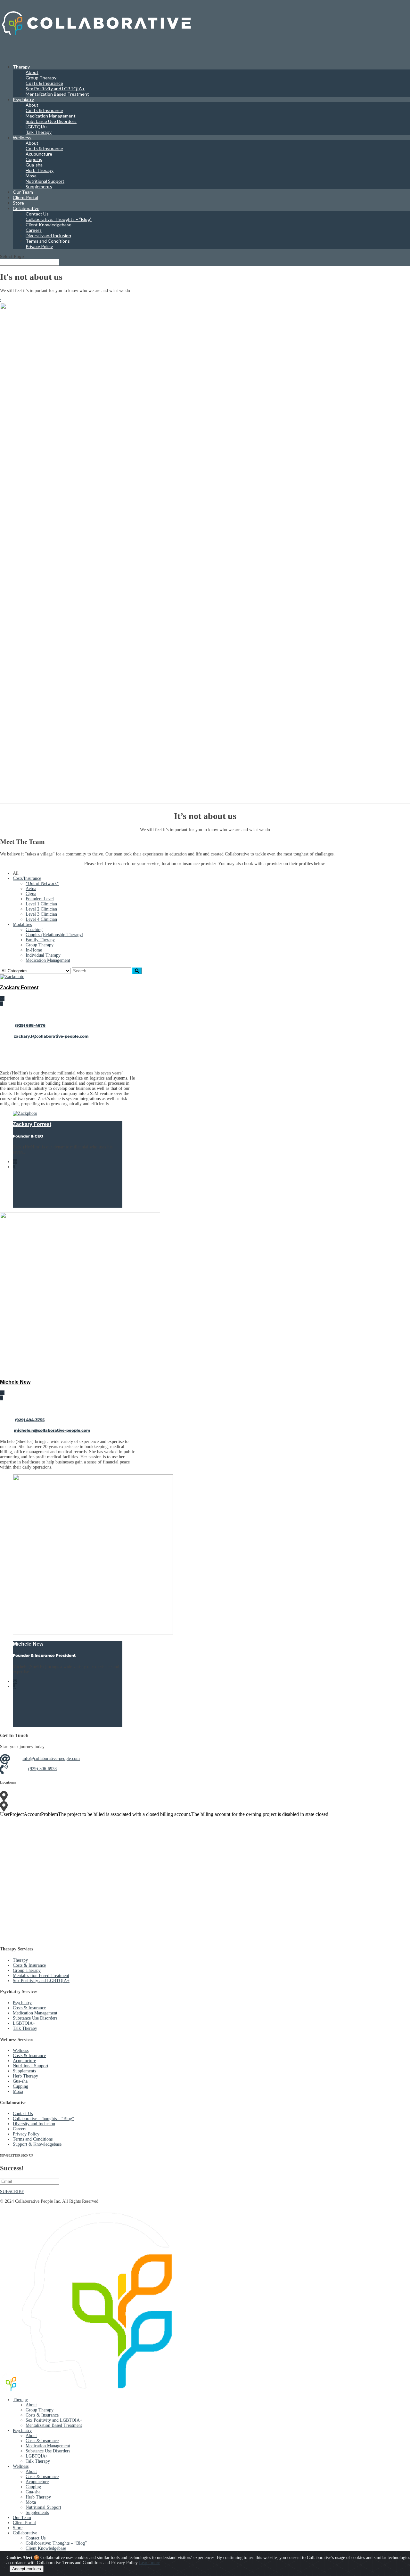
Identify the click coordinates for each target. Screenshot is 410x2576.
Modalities (22, 924)
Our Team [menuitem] (22, 2518)
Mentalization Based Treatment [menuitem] (54, 2425)
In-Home (34, 950)
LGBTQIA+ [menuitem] (37, 2456)
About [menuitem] (31, 2405)
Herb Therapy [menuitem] (38, 2497)
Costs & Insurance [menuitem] (42, 2415)
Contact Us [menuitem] (36, 2538)
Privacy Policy (39, 246)
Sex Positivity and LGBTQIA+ (55, 89)
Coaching (34, 930)
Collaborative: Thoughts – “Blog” (59, 219)
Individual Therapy (43, 955)
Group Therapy (41, 78)
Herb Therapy (40, 170)
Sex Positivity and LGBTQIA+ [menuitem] (54, 2420)
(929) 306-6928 (42, 1769)
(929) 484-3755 (30, 1420)
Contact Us (37, 214)
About (32, 72)
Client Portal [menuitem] (24, 2523)
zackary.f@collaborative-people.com (51, 1036)
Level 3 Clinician (41, 914)
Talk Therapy (39, 132)
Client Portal (25, 197)
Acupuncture (39, 154)
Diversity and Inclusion (48, 235)
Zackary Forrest (19, 987)
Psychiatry (23, 99)
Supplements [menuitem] (37, 2512)
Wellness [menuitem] (21, 2466)
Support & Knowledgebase (37, 2144)
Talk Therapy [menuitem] (38, 2461)
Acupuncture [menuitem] (37, 2482)
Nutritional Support (45, 181)
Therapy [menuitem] (20, 2400)
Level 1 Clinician (41, 904)
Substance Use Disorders (51, 121)
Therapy (20, 1960)
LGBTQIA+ (37, 127)
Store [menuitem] (18, 2528)
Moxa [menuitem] (31, 2502)
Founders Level (40, 899)
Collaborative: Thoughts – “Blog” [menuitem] (56, 2543)
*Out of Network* (42, 883)
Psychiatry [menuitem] (22, 2430)
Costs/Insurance (27, 878)
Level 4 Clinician (41, 919)
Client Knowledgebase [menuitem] (46, 2548)
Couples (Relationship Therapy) (54, 935)
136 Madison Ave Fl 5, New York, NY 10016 (69, 1796)
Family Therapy (40, 940)
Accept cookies (27, 2569)
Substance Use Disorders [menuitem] (48, 2451)
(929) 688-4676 (30, 1025)
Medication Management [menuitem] (48, 2446)
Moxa (31, 176)
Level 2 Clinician (41, 909)
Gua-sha (34, 165)
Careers (34, 230)
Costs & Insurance (44, 83)
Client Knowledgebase (49, 225)
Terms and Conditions (48, 241)
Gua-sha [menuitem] (33, 2492)
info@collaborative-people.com (51, 1758)
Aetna (31, 889)
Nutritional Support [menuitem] (43, 2507)
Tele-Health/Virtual (46, 1806)
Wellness (21, 2050)
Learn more (150, 2563)
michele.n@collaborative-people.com (52, 1430)
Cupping (34, 159)
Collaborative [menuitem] (25, 2533)
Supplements (39, 186)
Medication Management (51, 116)
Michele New (15, 1382)
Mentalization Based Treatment (57, 94)
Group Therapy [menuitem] (40, 2410)
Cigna (31, 894)
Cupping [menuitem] (33, 2487)
